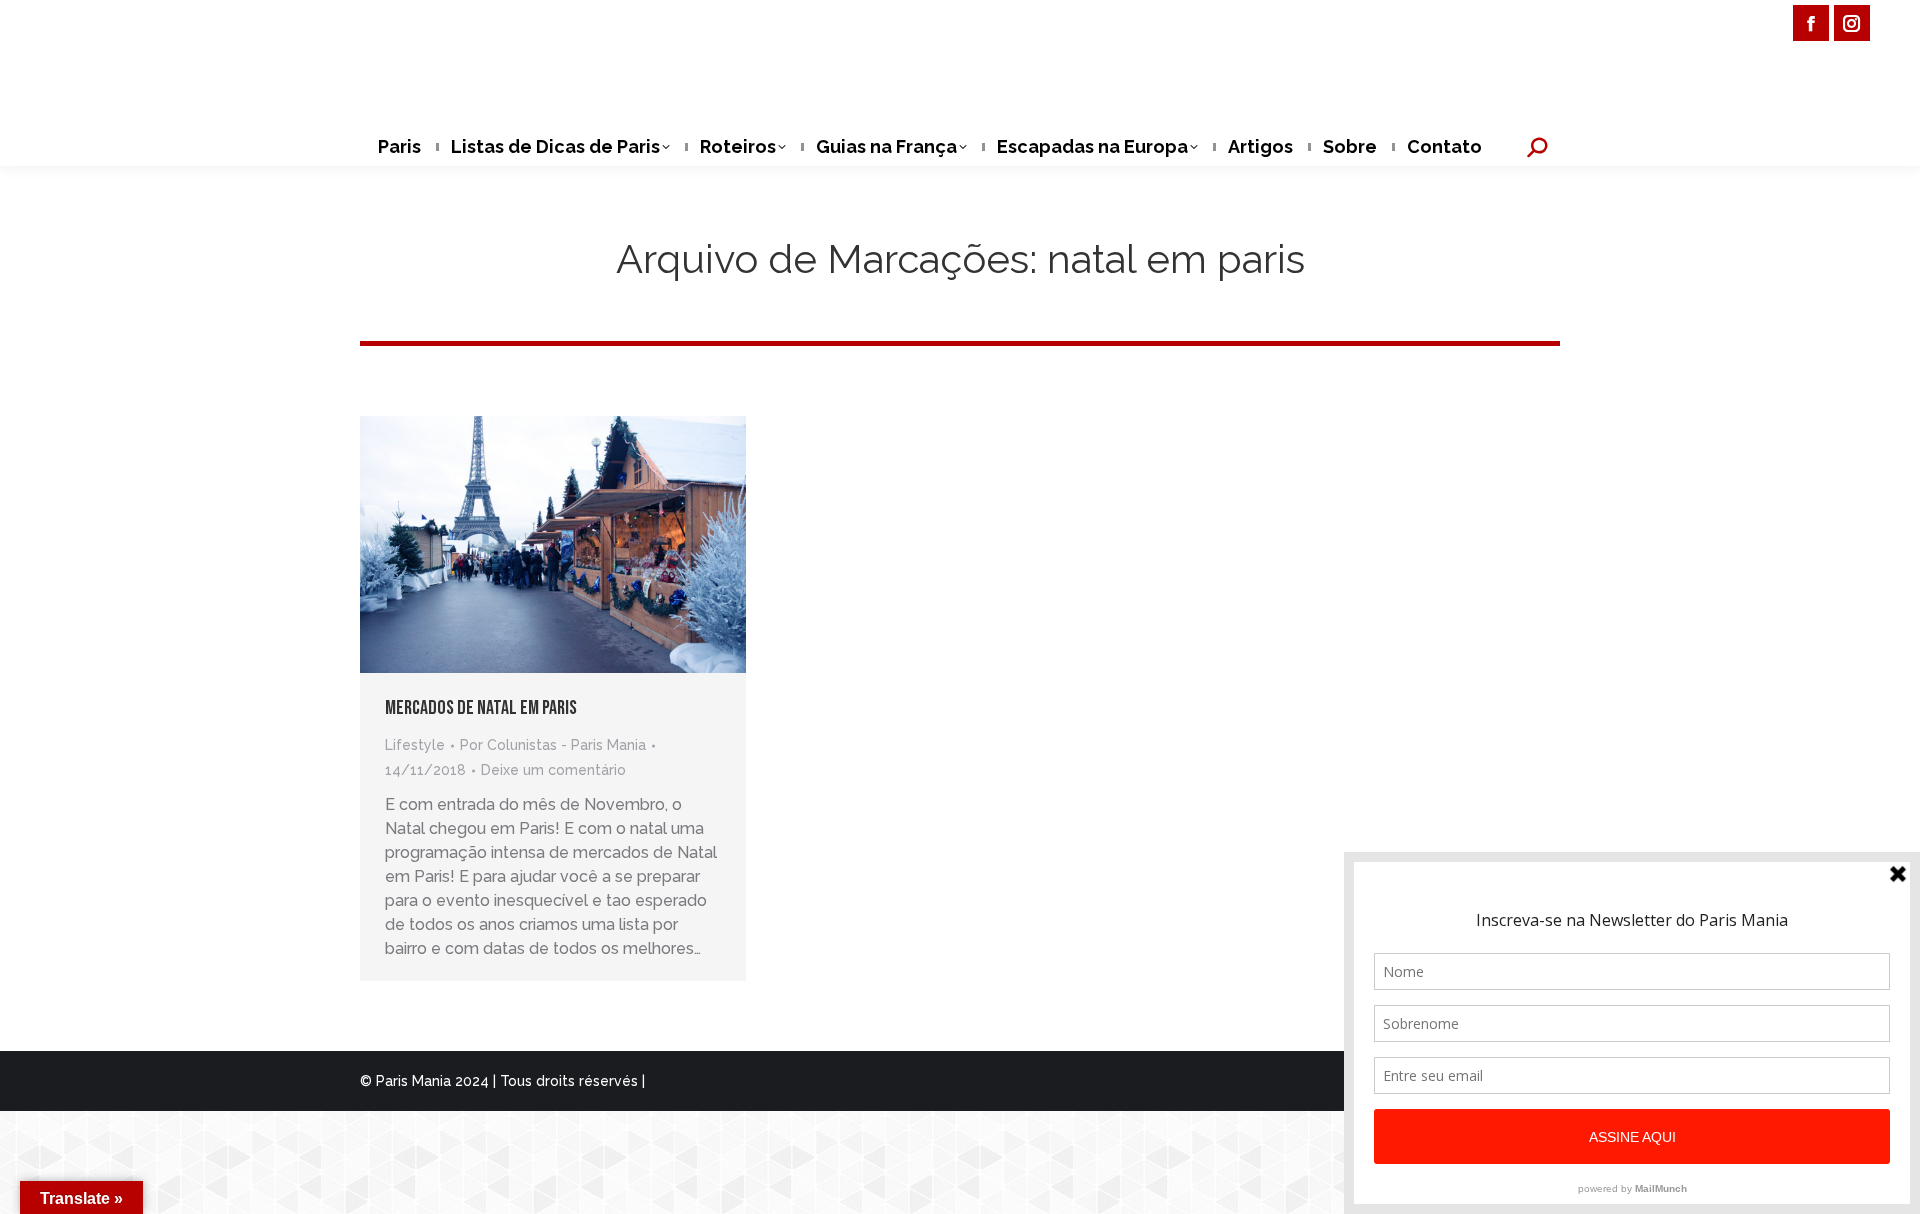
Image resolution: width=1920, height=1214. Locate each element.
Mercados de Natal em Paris (481, 708)
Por (553, 745)
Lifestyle (415, 745)
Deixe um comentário (553, 770)
